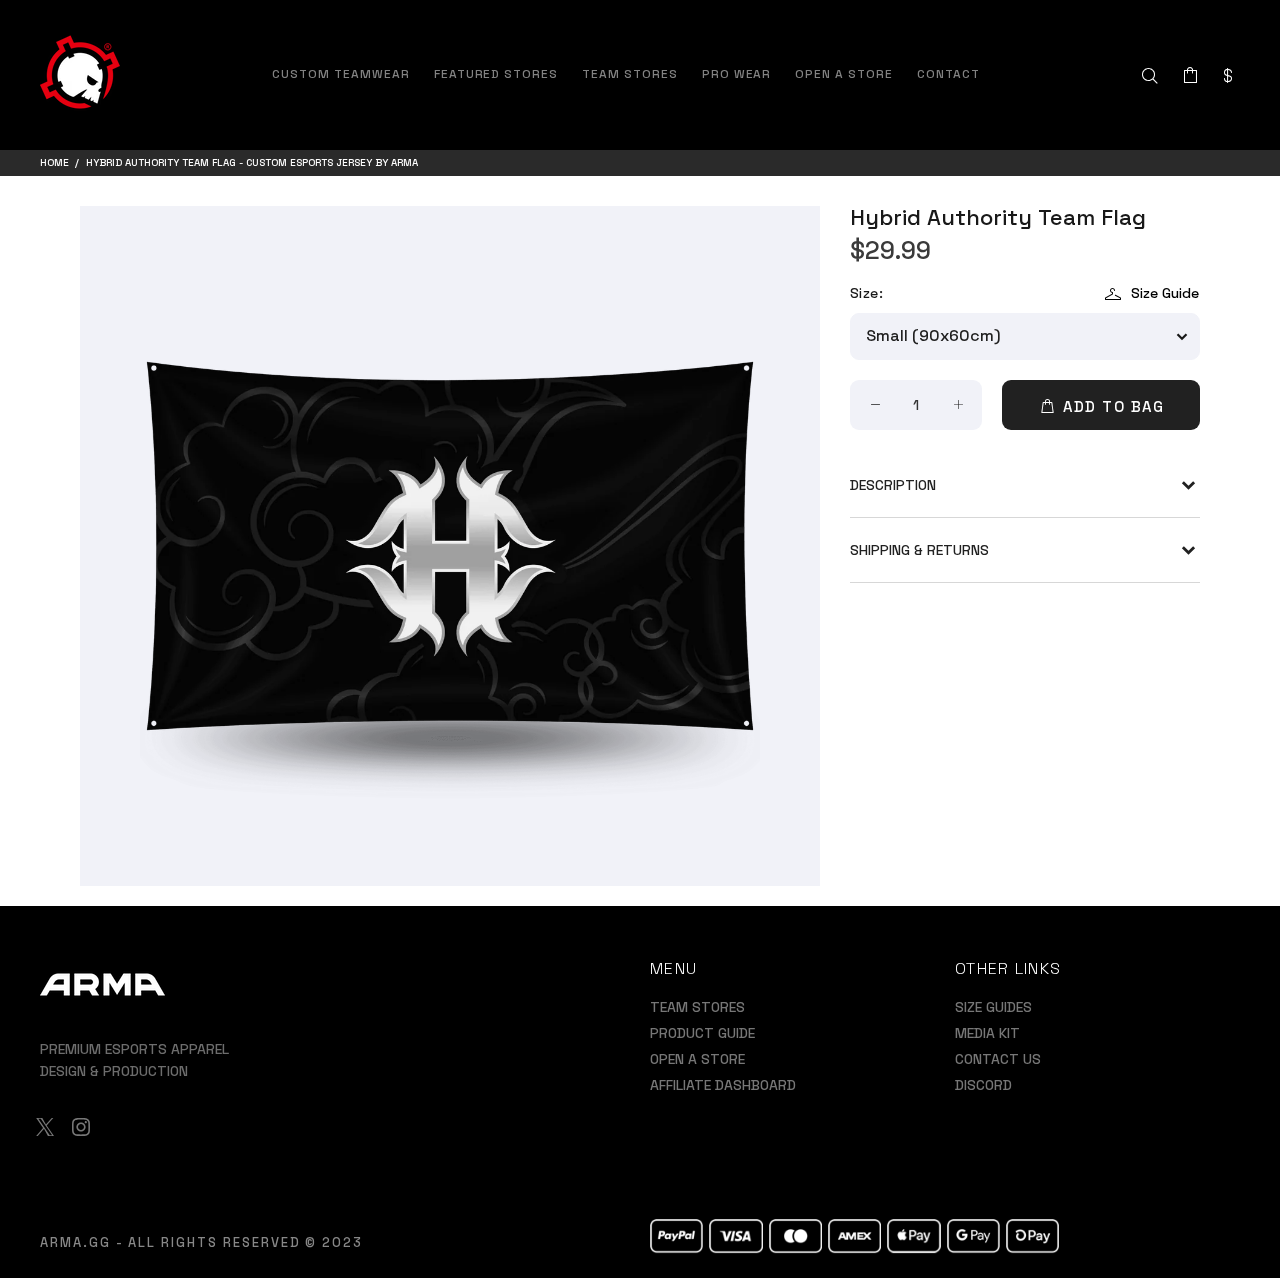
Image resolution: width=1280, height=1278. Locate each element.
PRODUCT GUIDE (702, 1033)
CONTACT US (998, 1059)
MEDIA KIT (987, 1033)
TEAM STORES (697, 1007)
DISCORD (983, 1085)
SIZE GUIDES (993, 1007)
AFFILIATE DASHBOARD (723, 1085)
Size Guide (1165, 293)
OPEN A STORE (697, 1059)
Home (54, 162)
